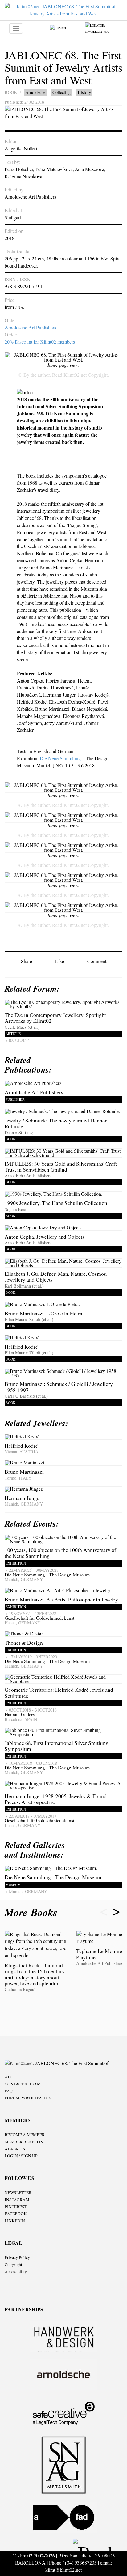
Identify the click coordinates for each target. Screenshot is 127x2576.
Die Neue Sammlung (60, 758)
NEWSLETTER (18, 2192)
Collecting (61, 92)
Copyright (13, 2265)
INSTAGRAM (17, 2200)
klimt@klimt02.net (63, 2570)
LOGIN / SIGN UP (21, 2156)
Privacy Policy (17, 2257)
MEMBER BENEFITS (24, 2142)
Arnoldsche (35, 92)
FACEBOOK (16, 2214)
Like (60, 961)
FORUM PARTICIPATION (28, 2098)
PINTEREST (16, 2207)
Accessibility (16, 2272)
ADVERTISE (16, 2149)
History (84, 92)
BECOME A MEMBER (25, 2135)
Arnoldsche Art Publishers (30, 327)
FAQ (9, 2091)
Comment (97, 961)
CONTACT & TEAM (23, 2084)
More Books (33, 1912)
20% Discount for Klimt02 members (40, 342)
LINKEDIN (15, 2221)
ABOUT (12, 2077)
